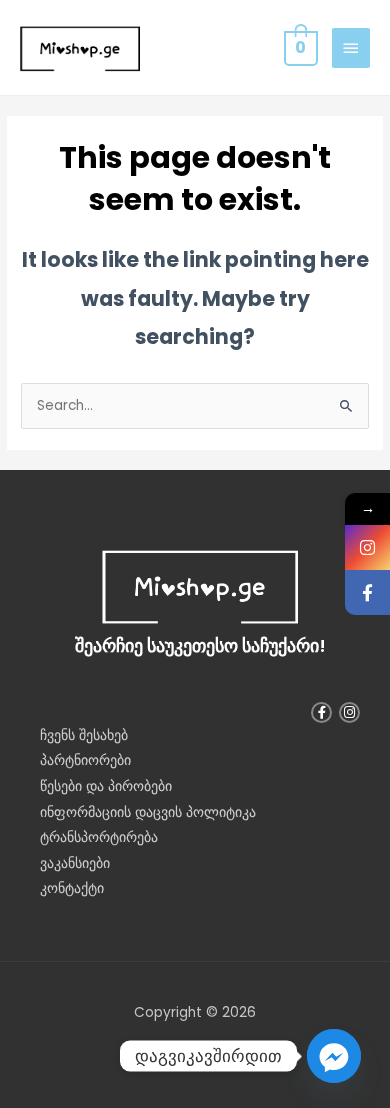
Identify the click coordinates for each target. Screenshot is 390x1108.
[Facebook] (367, 592)
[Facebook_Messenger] (334, 1056)
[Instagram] (367, 547)
